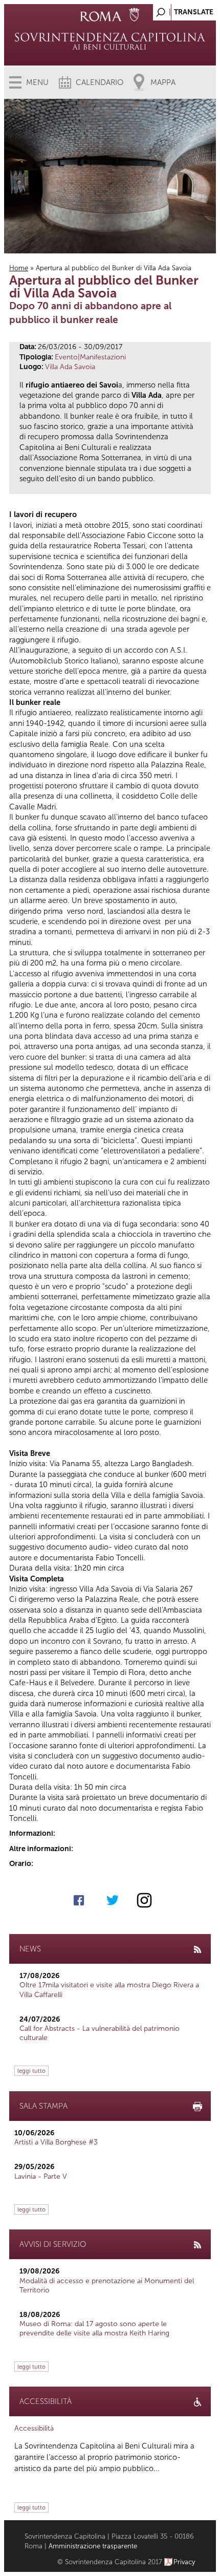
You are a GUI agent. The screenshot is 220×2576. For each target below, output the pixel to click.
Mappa (163, 82)
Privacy (184, 2562)
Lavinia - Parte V (41, 2176)
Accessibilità (34, 2428)
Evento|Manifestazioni (90, 357)
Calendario (100, 82)
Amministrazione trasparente (93, 2546)
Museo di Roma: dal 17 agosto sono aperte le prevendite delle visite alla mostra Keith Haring (94, 2328)
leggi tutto (31, 2071)
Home (19, 268)
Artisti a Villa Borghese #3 (56, 2142)
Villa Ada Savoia (70, 367)
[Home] (110, 41)
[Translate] (183, 9)
